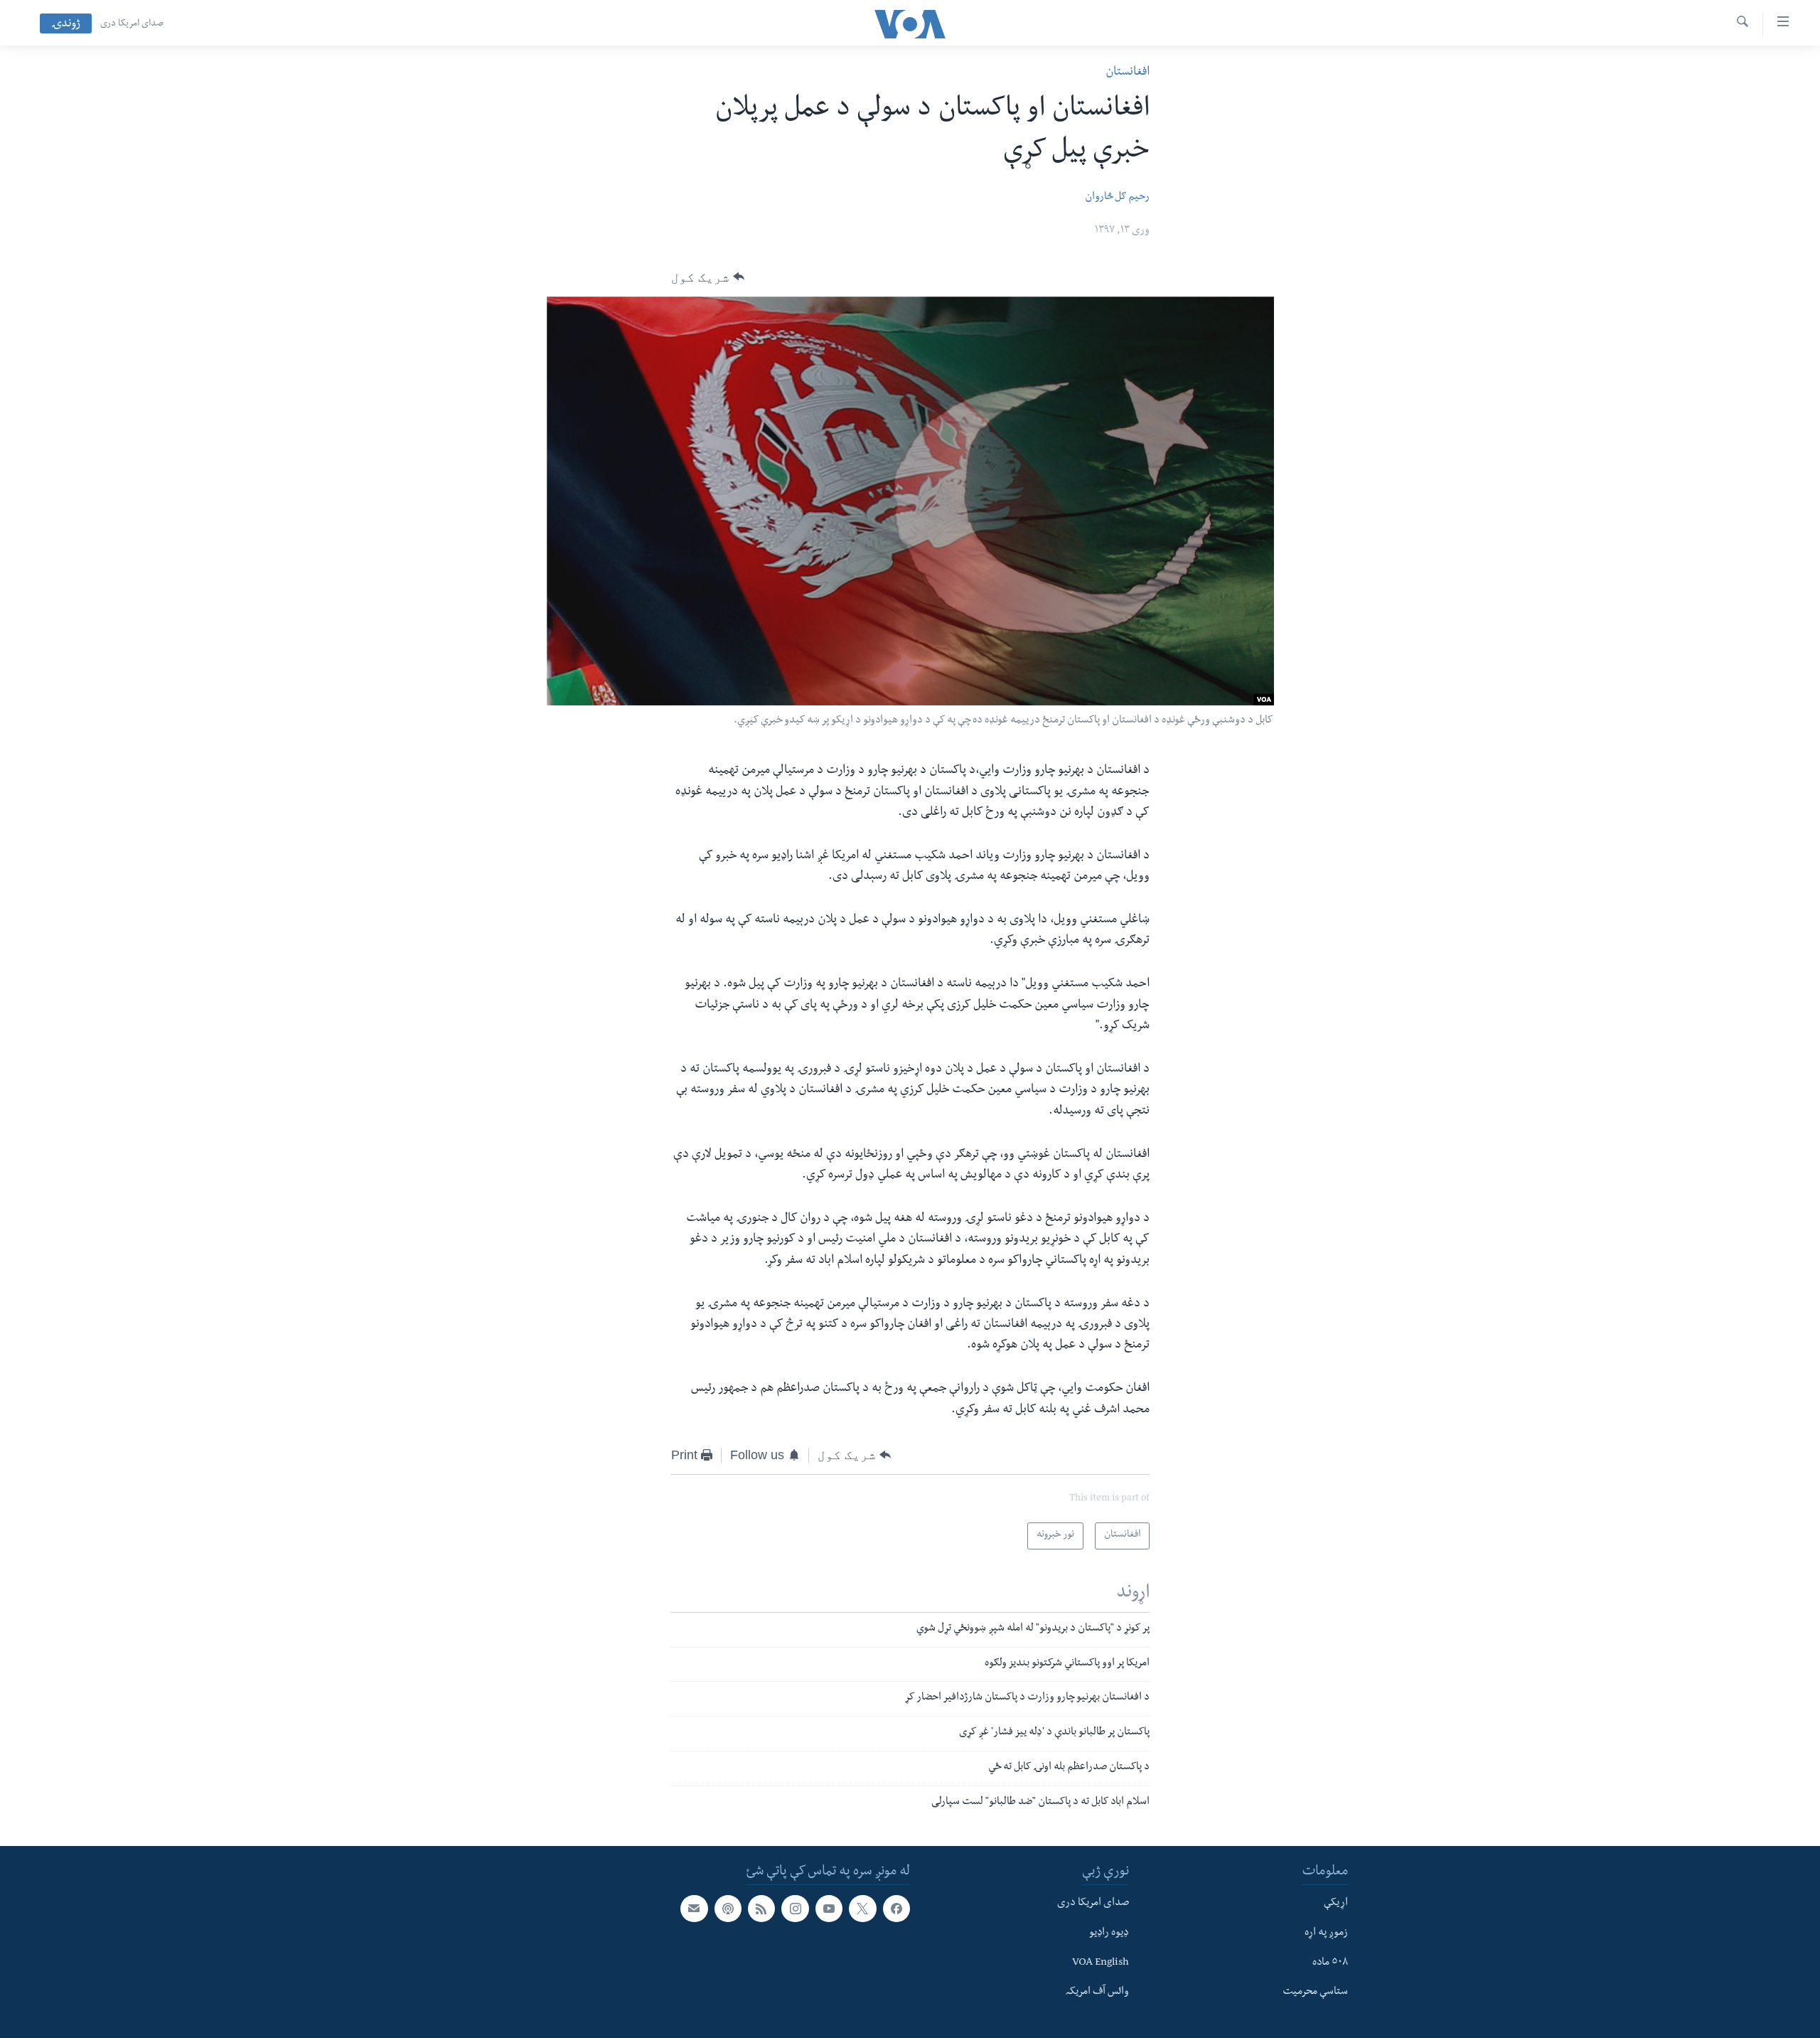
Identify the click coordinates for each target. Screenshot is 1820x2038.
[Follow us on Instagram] (795, 1909)
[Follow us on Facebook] (896, 1909)
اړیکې (1336, 1904)
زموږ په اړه (1326, 1933)
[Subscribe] (694, 1909)
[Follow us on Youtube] (829, 1909)
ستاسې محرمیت (1315, 1993)
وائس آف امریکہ (1097, 1993)
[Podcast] (728, 1909)
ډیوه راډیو (1109, 1933)
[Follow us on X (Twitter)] (862, 1909)
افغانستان (1128, 73)
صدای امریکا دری (132, 24)
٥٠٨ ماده (1330, 1963)
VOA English (1101, 1963)
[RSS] (761, 1909)
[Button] (708, 277)
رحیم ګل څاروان (1117, 198)
